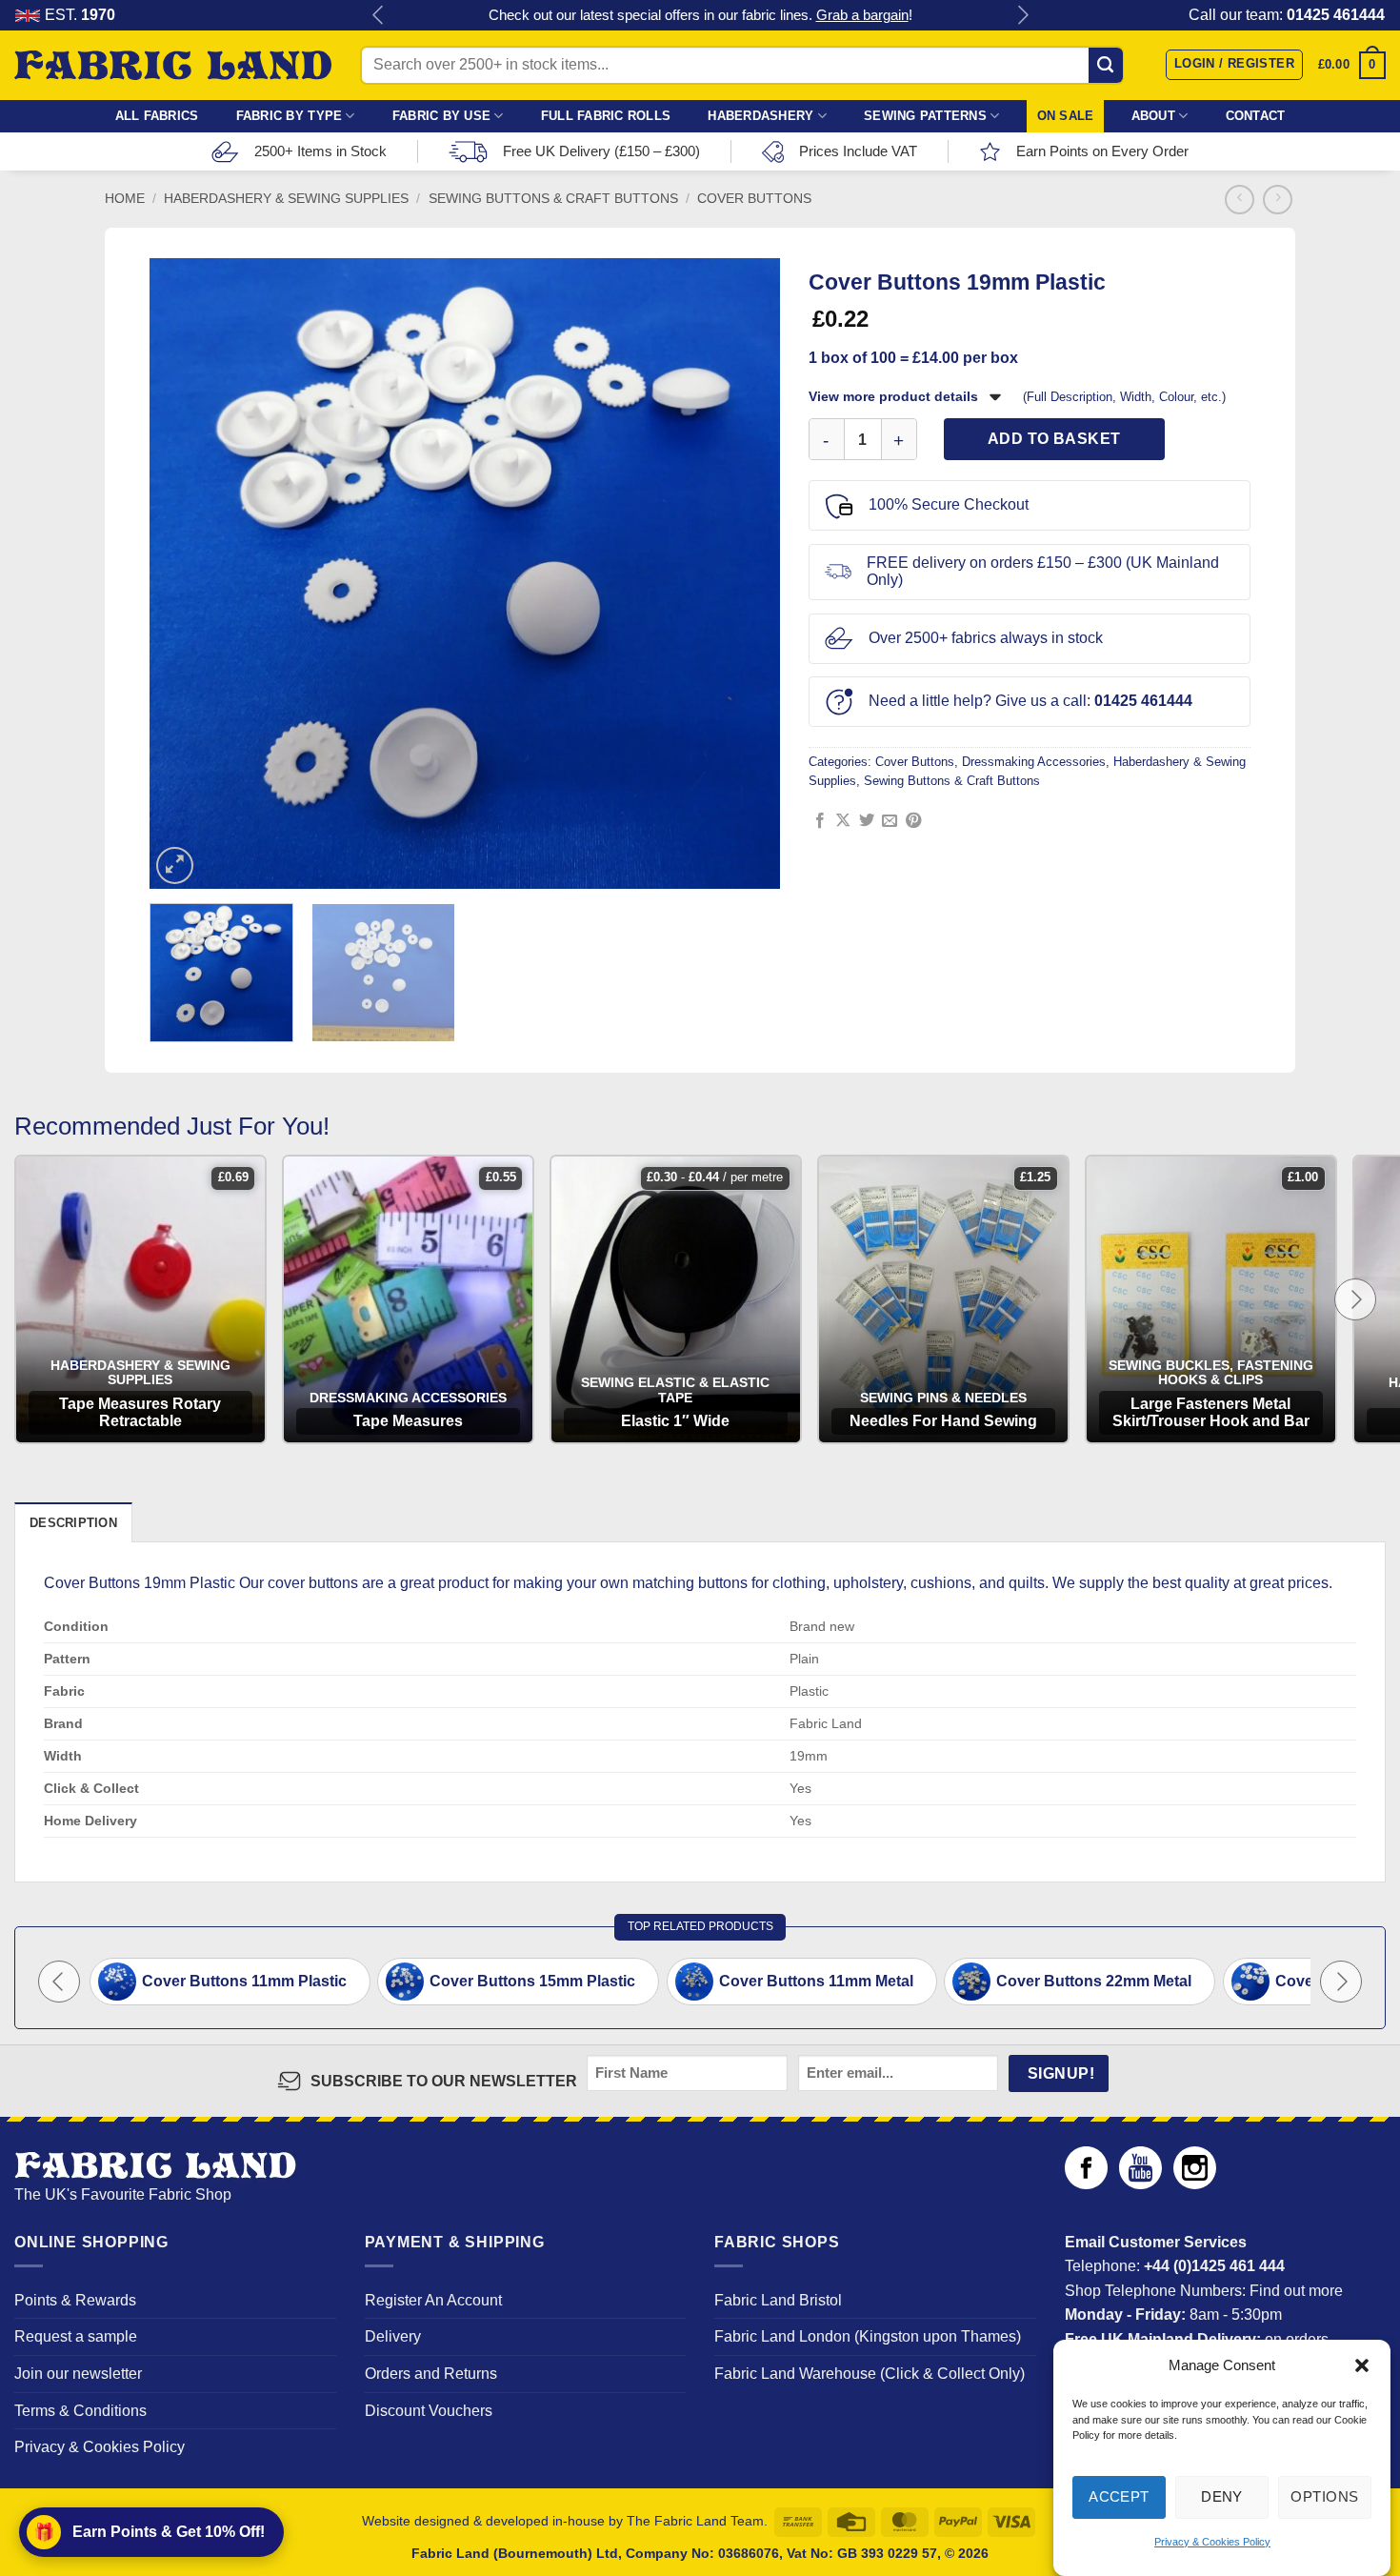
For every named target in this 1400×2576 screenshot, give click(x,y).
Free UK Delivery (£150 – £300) (601, 151)
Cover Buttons (754, 199)
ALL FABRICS (157, 116)
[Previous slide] (59, 1982)
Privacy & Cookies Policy (1212, 2542)
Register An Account (433, 2300)
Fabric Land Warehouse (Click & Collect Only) (870, 2374)
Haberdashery (760, 116)
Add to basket (1054, 439)
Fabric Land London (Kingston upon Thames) (868, 2336)
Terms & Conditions (80, 2411)
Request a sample (76, 2336)
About (1153, 116)
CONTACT (1256, 116)
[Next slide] (1355, 1299)
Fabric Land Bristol (778, 2300)
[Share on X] (843, 821)
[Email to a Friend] (890, 821)
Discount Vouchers (429, 2411)
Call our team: (1287, 15)
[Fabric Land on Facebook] (1086, 2184)
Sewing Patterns (925, 116)
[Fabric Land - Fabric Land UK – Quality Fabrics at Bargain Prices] (173, 66)
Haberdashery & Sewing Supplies (286, 199)
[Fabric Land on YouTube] (1140, 2184)
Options (1324, 2496)
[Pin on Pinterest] (913, 821)
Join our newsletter (78, 2374)
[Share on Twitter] (867, 821)
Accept (1119, 2496)
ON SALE (1066, 116)
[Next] (750, 574)
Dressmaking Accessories (1034, 762)
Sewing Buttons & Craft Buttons (553, 199)
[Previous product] (1278, 200)
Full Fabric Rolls (606, 116)
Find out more (1296, 2291)
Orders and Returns (431, 2374)
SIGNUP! (1061, 2073)
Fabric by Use (441, 116)
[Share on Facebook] (820, 821)
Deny (1222, 2496)
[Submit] (1106, 65)
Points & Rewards (75, 2300)
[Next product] (1240, 200)
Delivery (393, 2336)
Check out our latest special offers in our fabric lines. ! (700, 15)
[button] (1362, 2365)
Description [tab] (73, 1523)
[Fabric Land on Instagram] (1195, 2184)
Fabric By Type (290, 116)
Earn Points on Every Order (1102, 151)
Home (125, 199)
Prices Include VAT (858, 151)
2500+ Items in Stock (320, 151)
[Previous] (180, 574)
